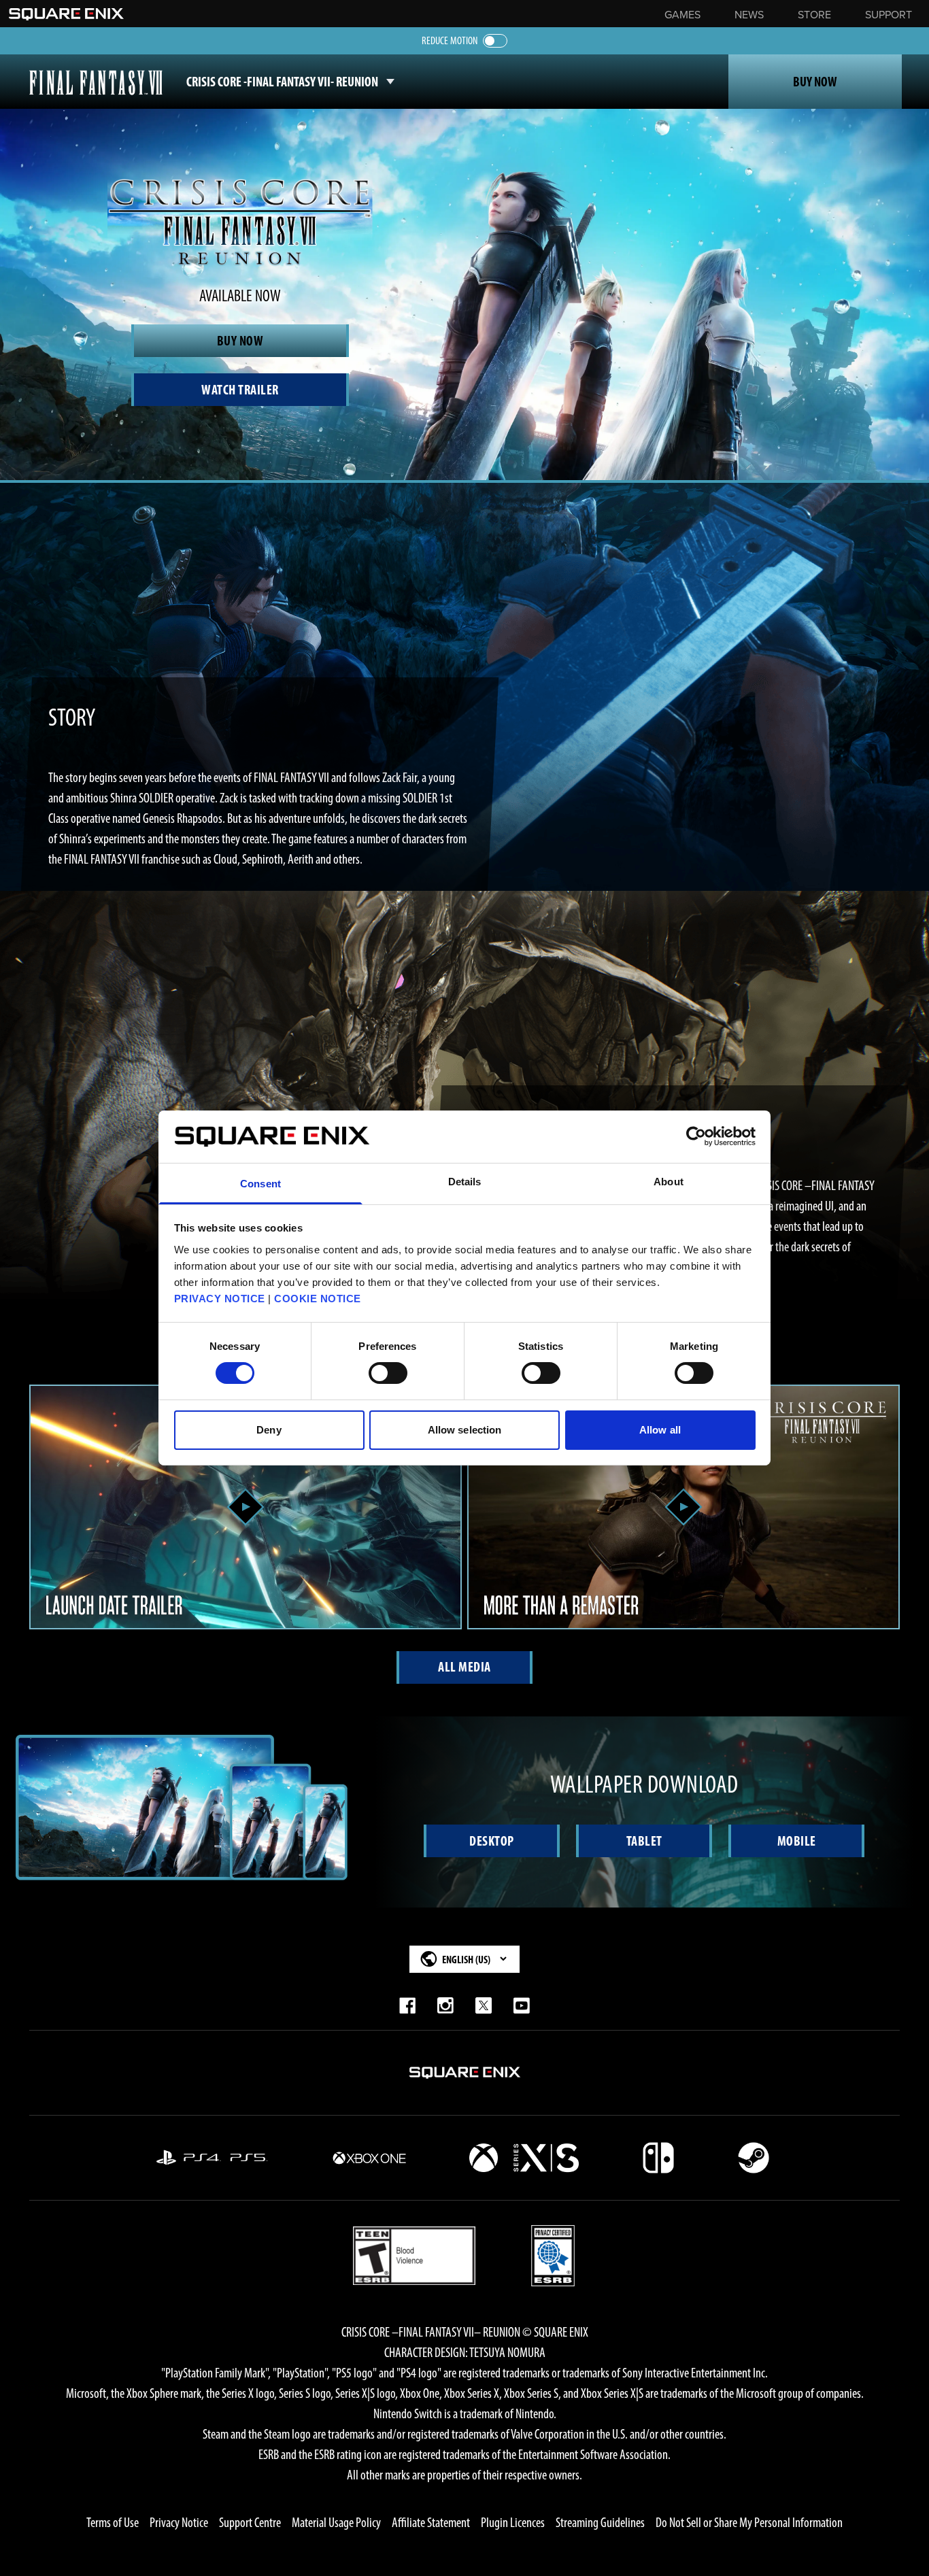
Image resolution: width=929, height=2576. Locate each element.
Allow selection (465, 1430)
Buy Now (815, 82)
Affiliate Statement (431, 2522)
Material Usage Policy (336, 2522)
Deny (269, 1430)
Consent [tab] (260, 1184)
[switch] (388, 1373)
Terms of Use (113, 2522)
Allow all (660, 1430)
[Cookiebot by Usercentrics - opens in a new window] (696, 1136)
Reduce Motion (450, 40)
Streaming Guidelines (600, 2522)
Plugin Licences (513, 2522)
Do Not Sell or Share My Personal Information (749, 2522)
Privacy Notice (179, 2522)
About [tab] (669, 1182)
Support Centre (250, 2522)
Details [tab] (465, 1182)
